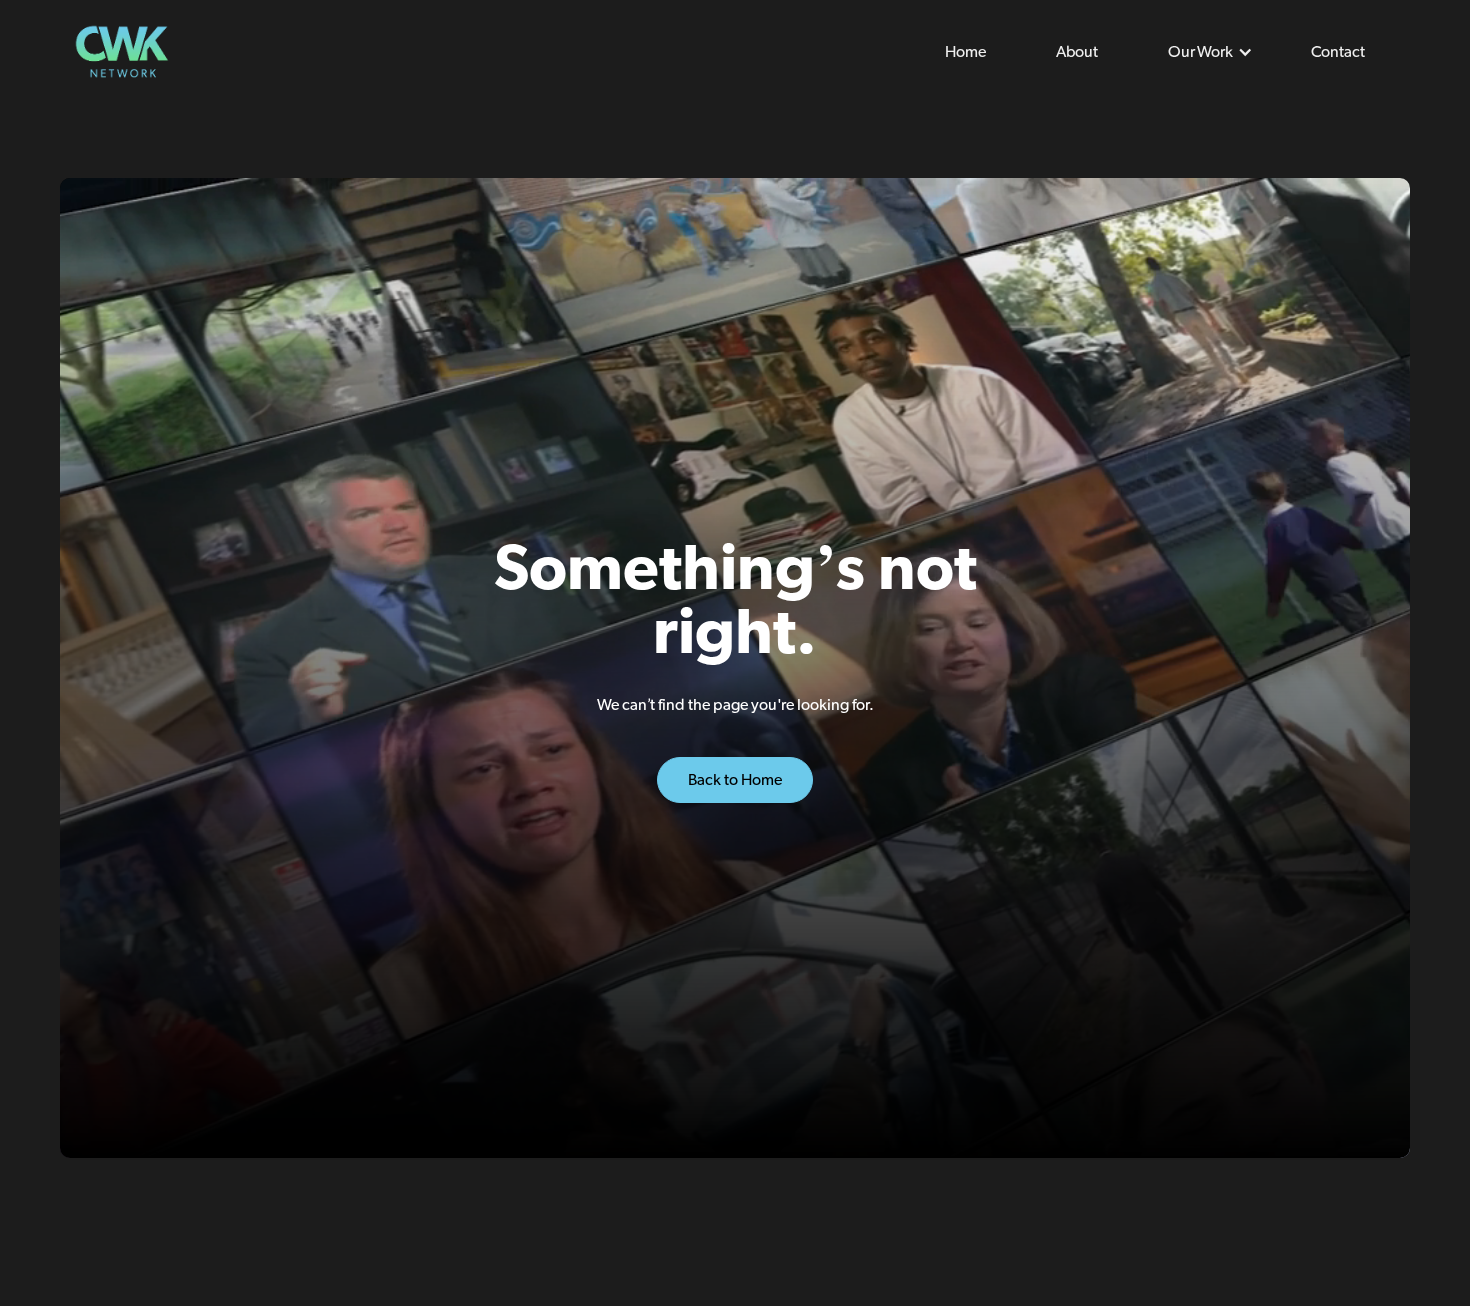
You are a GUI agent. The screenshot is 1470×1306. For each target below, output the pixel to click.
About (1077, 52)
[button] (1204, 52)
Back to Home (735, 780)
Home (965, 52)
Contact (1338, 52)
